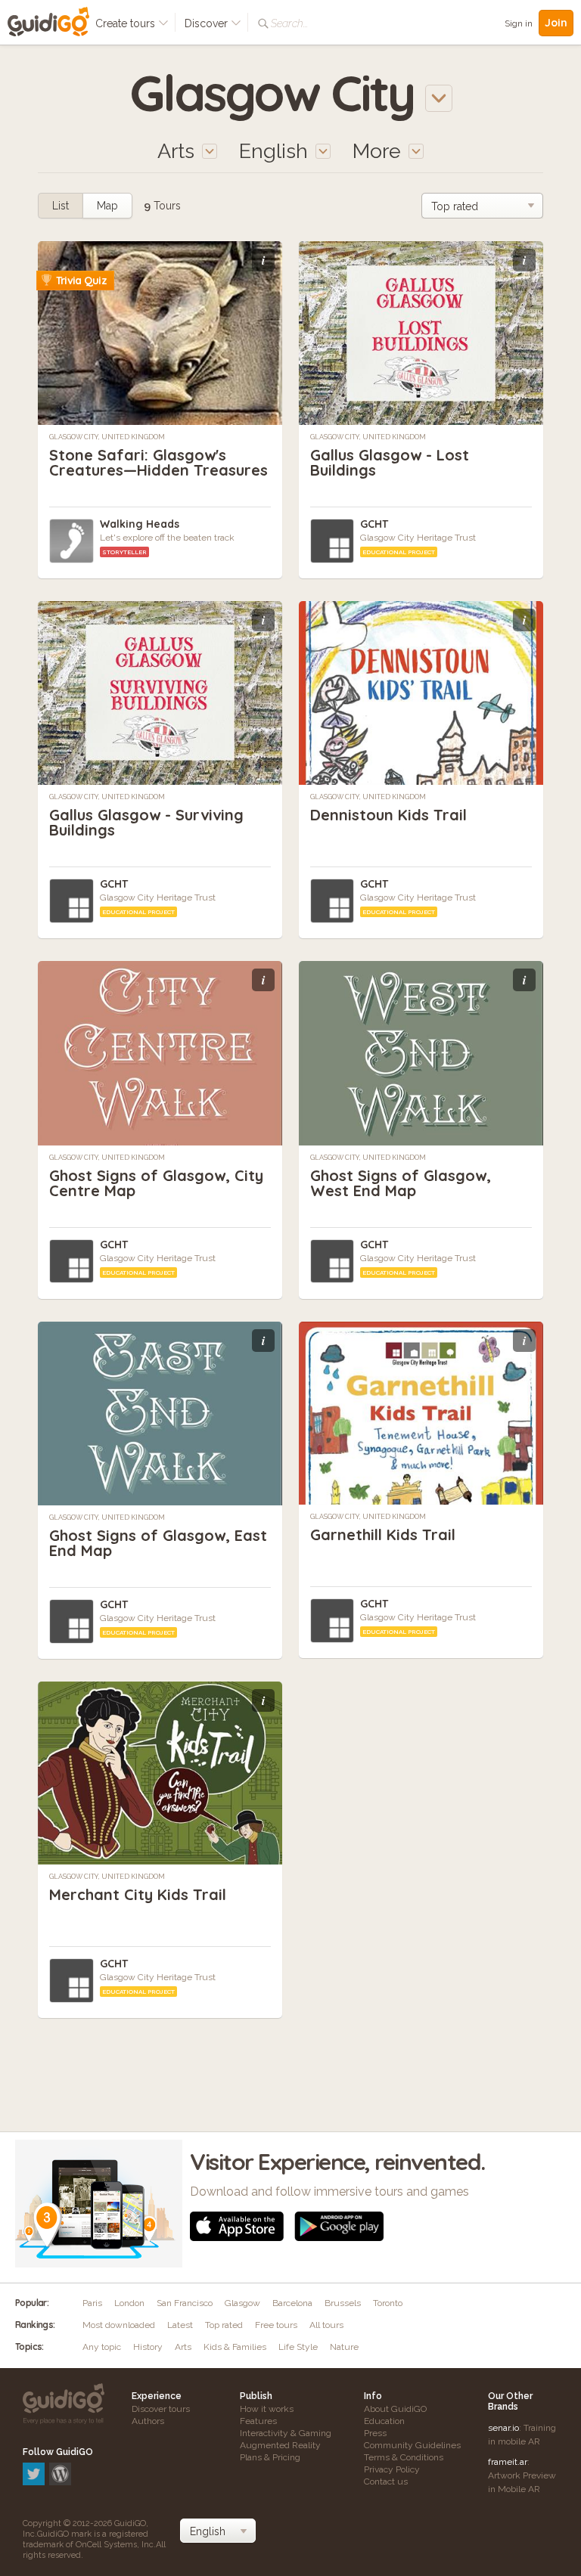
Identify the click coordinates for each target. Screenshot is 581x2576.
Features (258, 2421)
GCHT (374, 524)
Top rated (224, 2325)
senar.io (503, 2428)
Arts (183, 2347)
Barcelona (292, 2303)
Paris (92, 2303)
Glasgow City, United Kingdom (107, 437)
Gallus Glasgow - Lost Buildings (390, 462)
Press (375, 2433)
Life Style (298, 2347)
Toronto (388, 2303)
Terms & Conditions (404, 2457)
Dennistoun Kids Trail (388, 815)
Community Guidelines (412, 2445)
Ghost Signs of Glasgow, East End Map (158, 1543)
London (129, 2303)
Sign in (519, 23)
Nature (344, 2347)
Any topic (102, 2347)
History (148, 2347)
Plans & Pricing (270, 2457)
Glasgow (242, 2303)
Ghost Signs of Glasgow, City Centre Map (156, 1183)
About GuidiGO (395, 2409)
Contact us (386, 2481)
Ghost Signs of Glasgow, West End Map (401, 1183)
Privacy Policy (392, 2469)
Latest (180, 2325)
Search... (289, 23)
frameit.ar (508, 2462)
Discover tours (161, 2409)
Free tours (276, 2325)
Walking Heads (140, 524)
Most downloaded (119, 2325)
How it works (267, 2409)
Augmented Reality (280, 2445)
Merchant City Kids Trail (138, 1894)
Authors (148, 2421)
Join (556, 23)
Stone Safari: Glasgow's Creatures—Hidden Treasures (158, 462)
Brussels (343, 2303)
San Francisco (185, 2303)
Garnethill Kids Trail (383, 1534)
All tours (326, 2325)
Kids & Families (235, 2347)
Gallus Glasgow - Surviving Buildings (146, 822)
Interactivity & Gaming (286, 2433)
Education (384, 2421)
